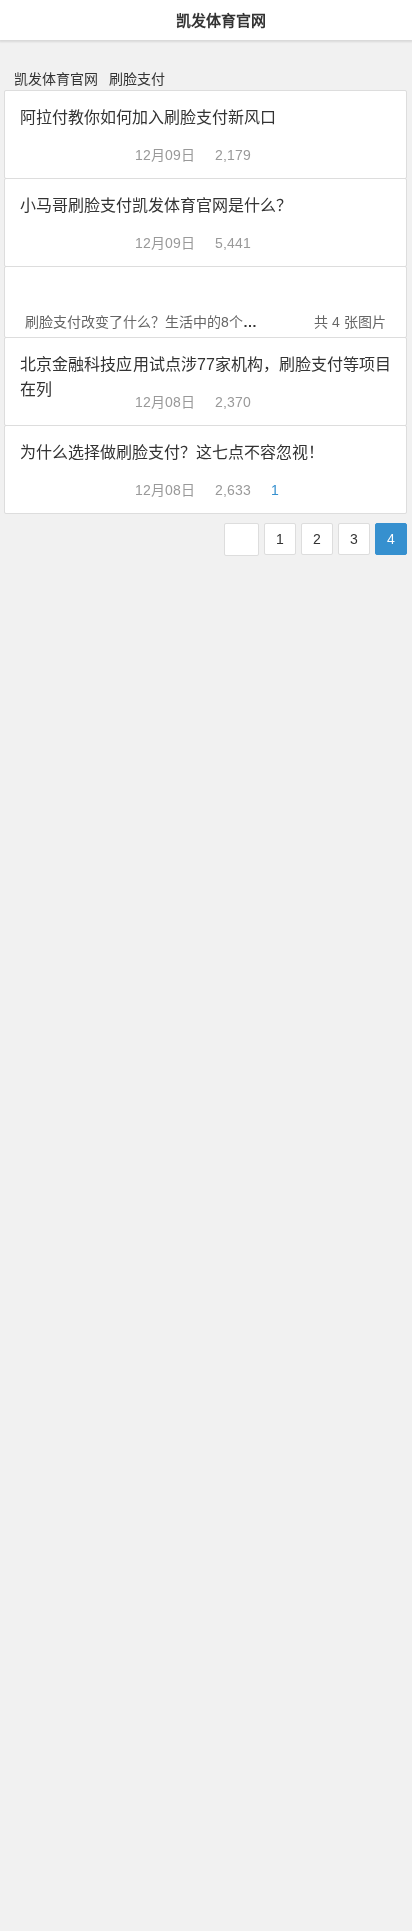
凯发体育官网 (221, 20)
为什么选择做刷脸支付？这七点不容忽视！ (172, 452)
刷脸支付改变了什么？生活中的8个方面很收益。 (176, 322)
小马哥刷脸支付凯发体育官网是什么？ (156, 205)
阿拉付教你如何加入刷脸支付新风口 (148, 117)
